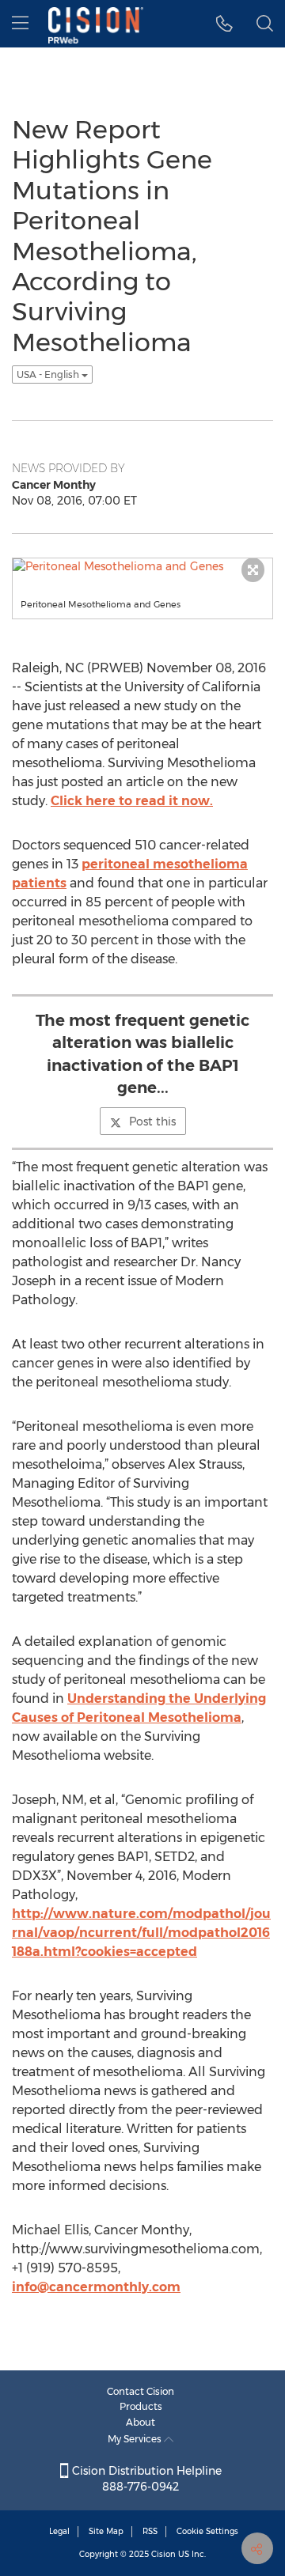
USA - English (49, 374)
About (141, 2422)
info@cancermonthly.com (96, 2287)
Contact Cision (141, 2391)
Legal (59, 2531)
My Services (136, 2439)
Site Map (106, 2531)
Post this (152, 1122)
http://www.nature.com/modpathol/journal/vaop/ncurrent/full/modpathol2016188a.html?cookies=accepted (141, 1933)
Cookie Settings (207, 2531)
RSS (150, 2531)
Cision (163, 2554)
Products (141, 2406)
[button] (224, 24)
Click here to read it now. (132, 801)
